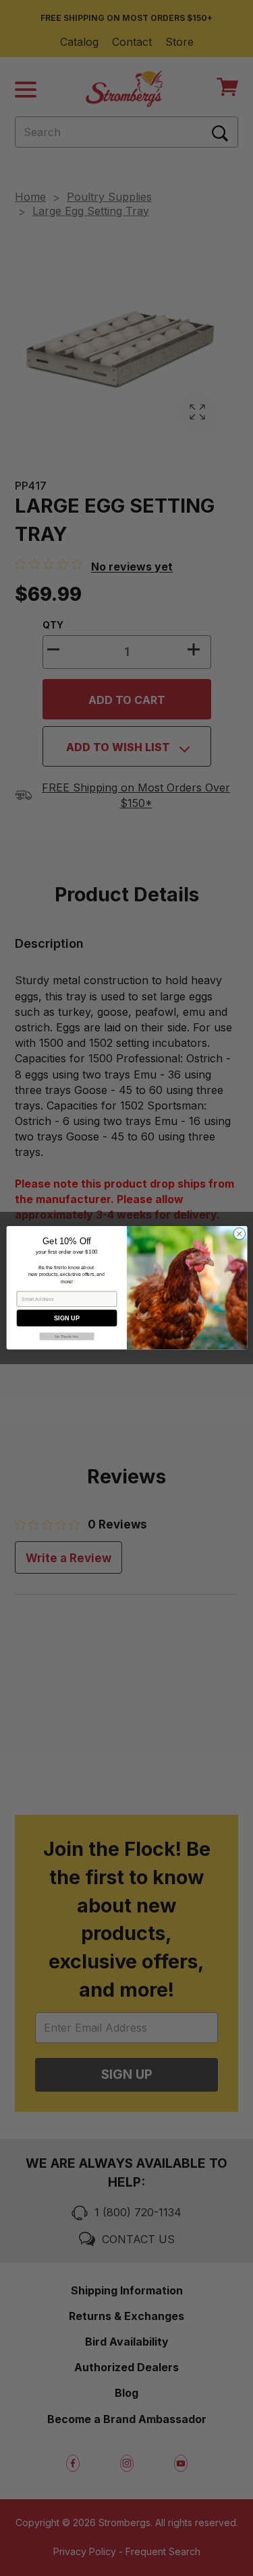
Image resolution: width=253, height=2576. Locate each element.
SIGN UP (67, 1318)
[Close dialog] (239, 1234)
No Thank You (66, 1337)
